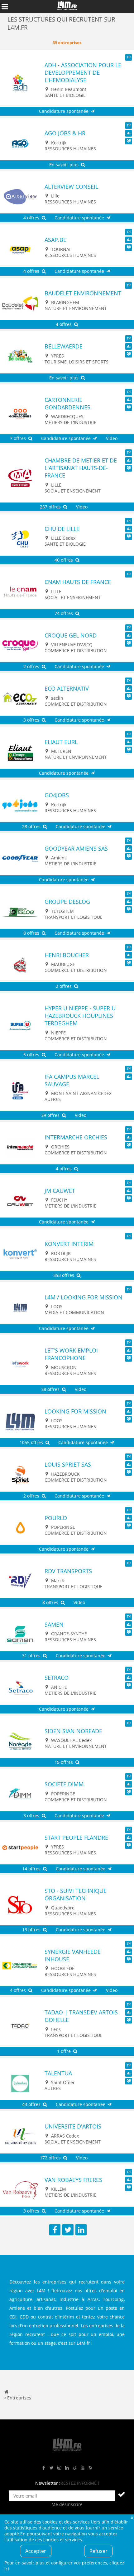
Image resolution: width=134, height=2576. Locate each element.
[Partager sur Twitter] (68, 2230)
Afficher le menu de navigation (5, 7)
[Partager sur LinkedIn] (81, 2230)
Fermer (132, 2517)
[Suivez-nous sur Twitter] (51, 2468)
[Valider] (122, 2494)
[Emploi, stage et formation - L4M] (6, 2392)
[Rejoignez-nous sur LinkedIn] (67, 2468)
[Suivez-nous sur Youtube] (83, 2468)
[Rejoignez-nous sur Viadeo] (75, 2468)
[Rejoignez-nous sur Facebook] (44, 2468)
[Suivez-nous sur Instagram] (59, 2468)
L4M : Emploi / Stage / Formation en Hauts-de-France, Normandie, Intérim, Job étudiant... (67, 7)
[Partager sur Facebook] (55, 2230)
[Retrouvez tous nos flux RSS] (90, 2468)
